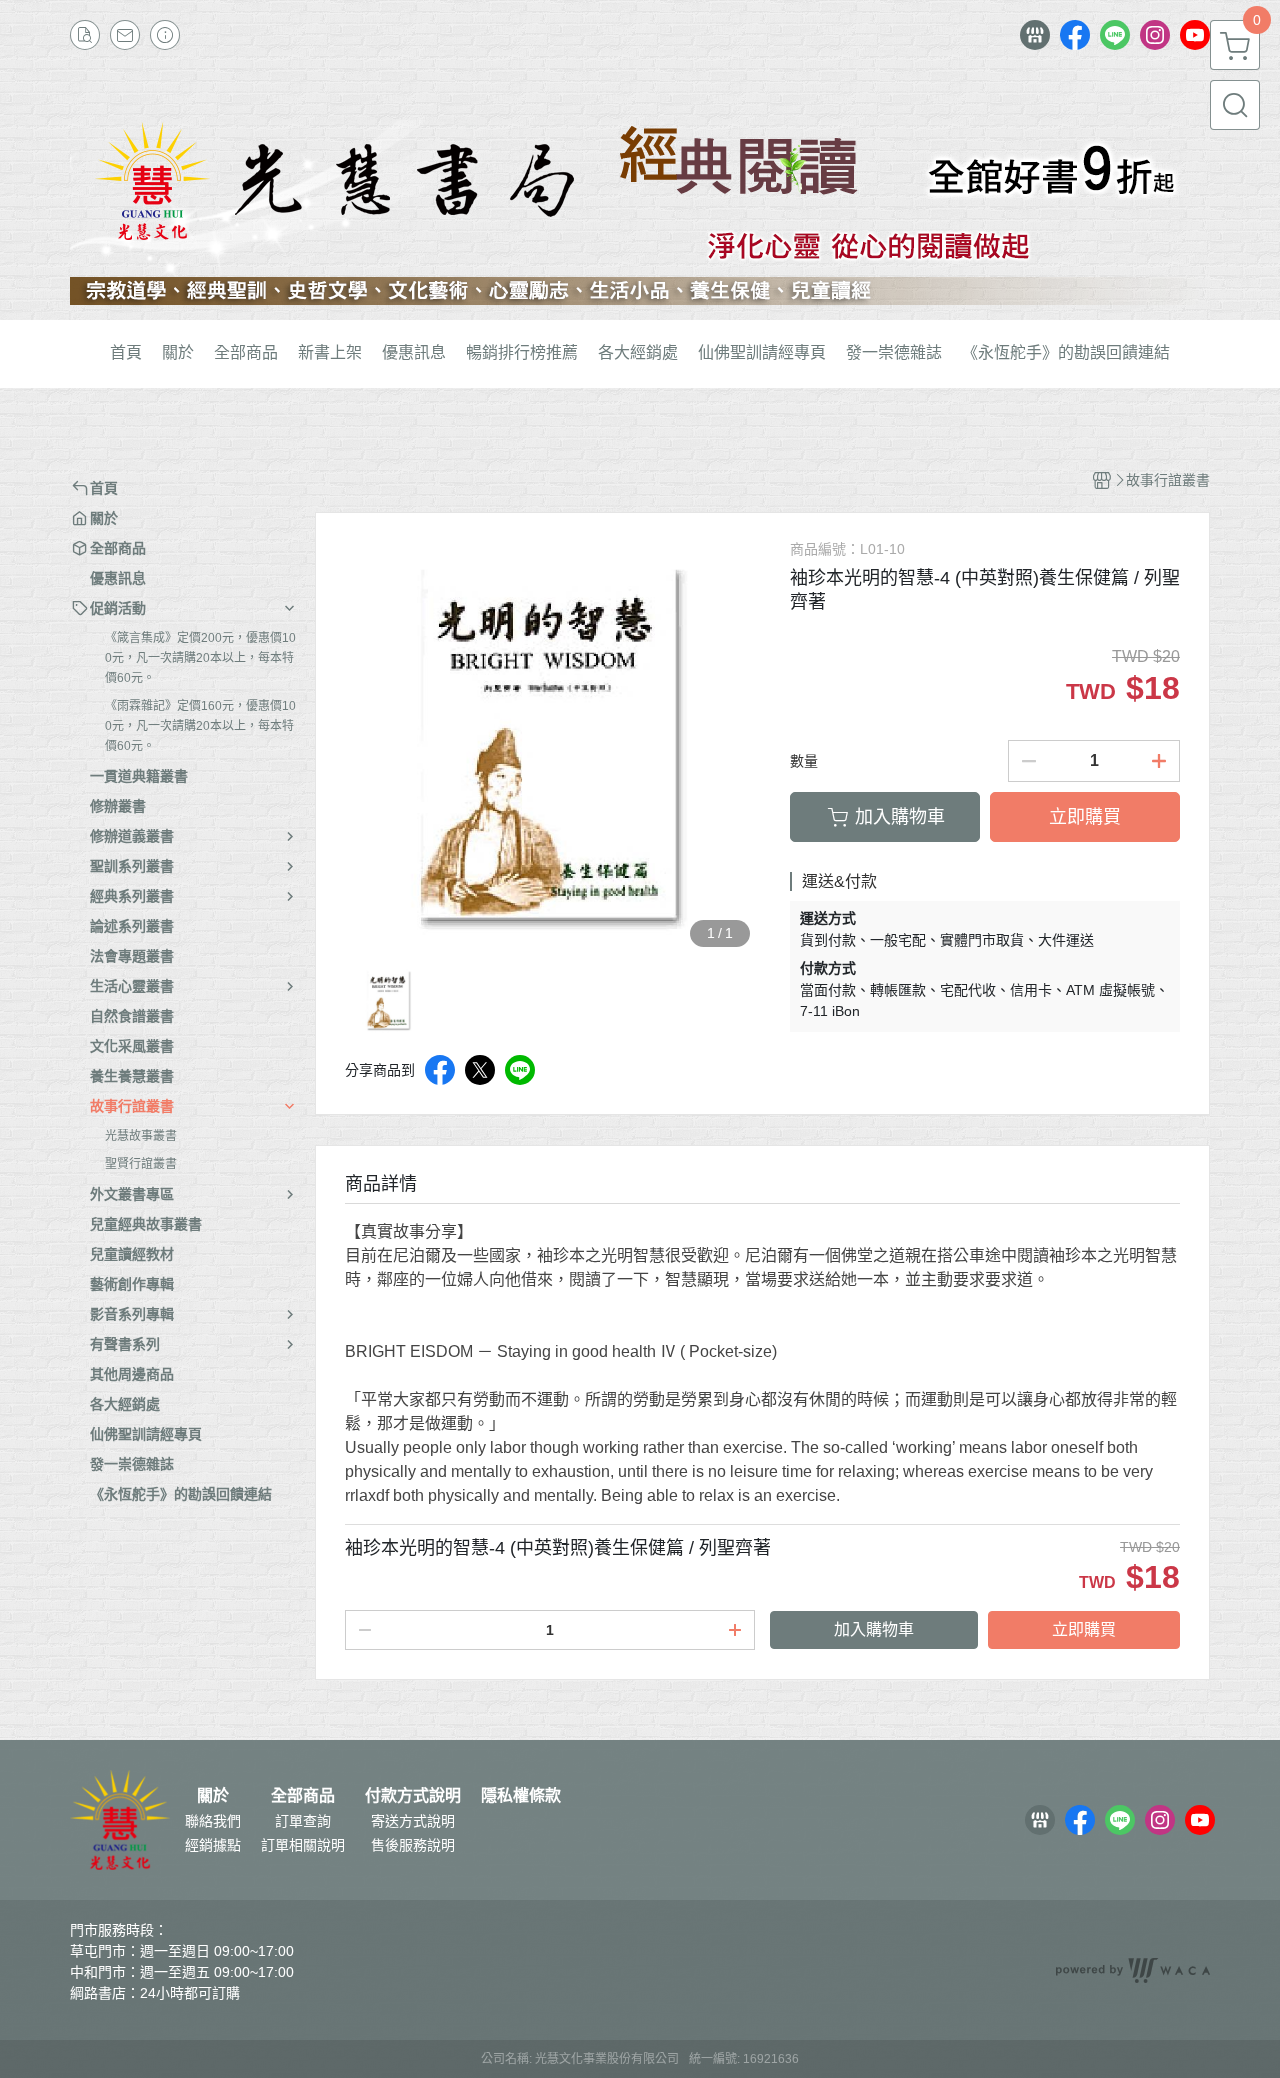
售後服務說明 (413, 1845)
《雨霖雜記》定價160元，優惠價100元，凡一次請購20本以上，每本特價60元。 (200, 726)
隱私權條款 (521, 1796)
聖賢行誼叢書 (141, 1164)
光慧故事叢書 (141, 1136)
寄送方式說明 (413, 1821)
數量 (804, 761)
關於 (213, 1796)
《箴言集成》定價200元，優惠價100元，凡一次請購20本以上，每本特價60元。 (200, 658)
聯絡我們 (213, 1821)
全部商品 (303, 1796)
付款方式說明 (413, 1796)
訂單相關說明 (303, 1845)
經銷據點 (213, 1845)
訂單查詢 (303, 1821)
